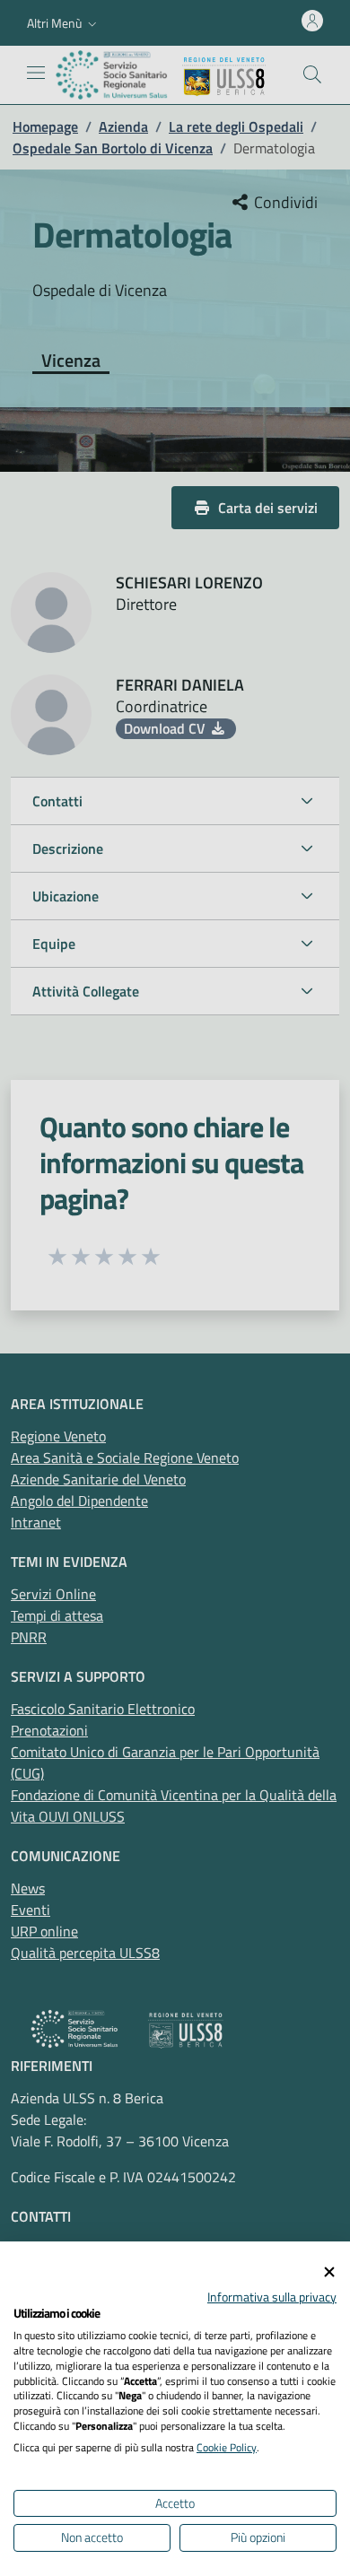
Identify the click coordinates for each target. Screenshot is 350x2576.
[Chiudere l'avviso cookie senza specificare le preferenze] (329, 2272)
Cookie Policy (227, 2447)
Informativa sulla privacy (272, 2297)
